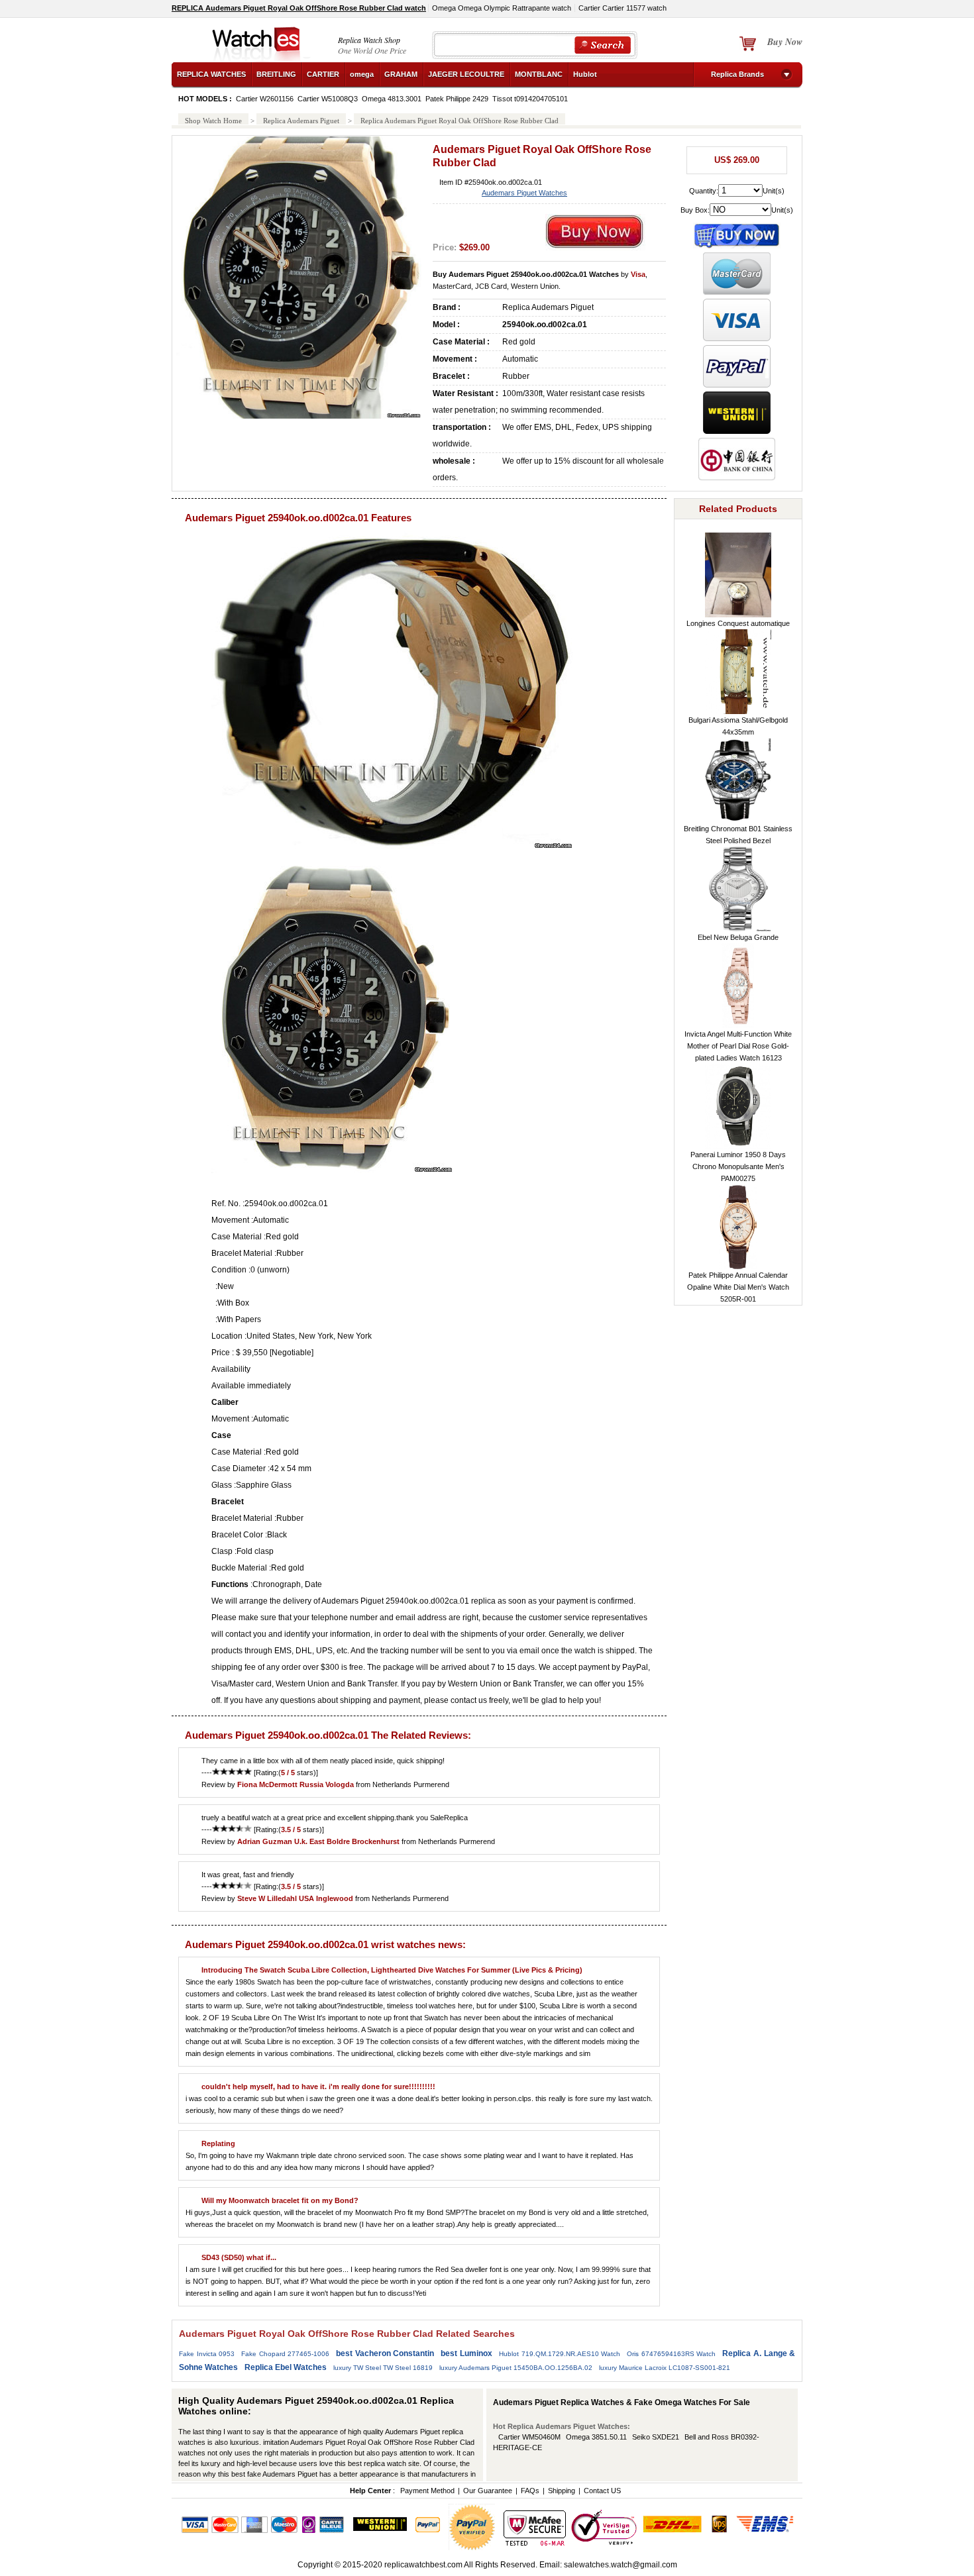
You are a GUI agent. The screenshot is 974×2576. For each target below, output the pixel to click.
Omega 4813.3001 (392, 99)
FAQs (530, 2491)
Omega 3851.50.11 (596, 2437)
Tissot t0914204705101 (530, 99)
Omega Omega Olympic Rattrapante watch (502, 8)
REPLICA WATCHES (211, 74)
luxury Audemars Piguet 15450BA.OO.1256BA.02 (516, 2368)
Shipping (562, 2491)
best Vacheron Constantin (385, 2353)
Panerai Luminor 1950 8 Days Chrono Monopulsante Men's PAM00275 (738, 1166)
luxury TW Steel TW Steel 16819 (383, 2368)
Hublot (585, 74)
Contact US (602, 2491)
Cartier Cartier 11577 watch (622, 8)
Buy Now (785, 42)
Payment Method (427, 2491)
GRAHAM (401, 74)
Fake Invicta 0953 (207, 2354)
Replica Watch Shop (369, 40)
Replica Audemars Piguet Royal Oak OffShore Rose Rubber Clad (460, 121)
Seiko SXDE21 (656, 2437)
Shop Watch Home (213, 121)
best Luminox (466, 2353)
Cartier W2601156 (265, 99)
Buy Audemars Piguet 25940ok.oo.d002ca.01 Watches (526, 274)
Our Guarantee (488, 2491)
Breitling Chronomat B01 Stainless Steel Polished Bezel (738, 835)
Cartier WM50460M (529, 2437)
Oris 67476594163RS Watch (671, 2354)
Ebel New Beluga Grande (738, 937)
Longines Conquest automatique (738, 623)
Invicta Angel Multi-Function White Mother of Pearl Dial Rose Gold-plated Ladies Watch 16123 (738, 1046)
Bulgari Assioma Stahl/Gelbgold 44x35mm (738, 726)
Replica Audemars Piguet (301, 121)
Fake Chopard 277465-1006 (285, 2354)
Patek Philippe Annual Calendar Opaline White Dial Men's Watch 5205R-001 (738, 1287)
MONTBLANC (539, 74)
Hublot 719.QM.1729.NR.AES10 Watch (560, 2354)
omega (362, 74)
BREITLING (276, 74)
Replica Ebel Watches (286, 2367)
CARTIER (323, 74)
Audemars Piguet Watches (524, 193)
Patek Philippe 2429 (457, 99)
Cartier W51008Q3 (328, 99)
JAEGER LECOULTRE (466, 74)
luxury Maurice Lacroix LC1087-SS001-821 (665, 2368)
